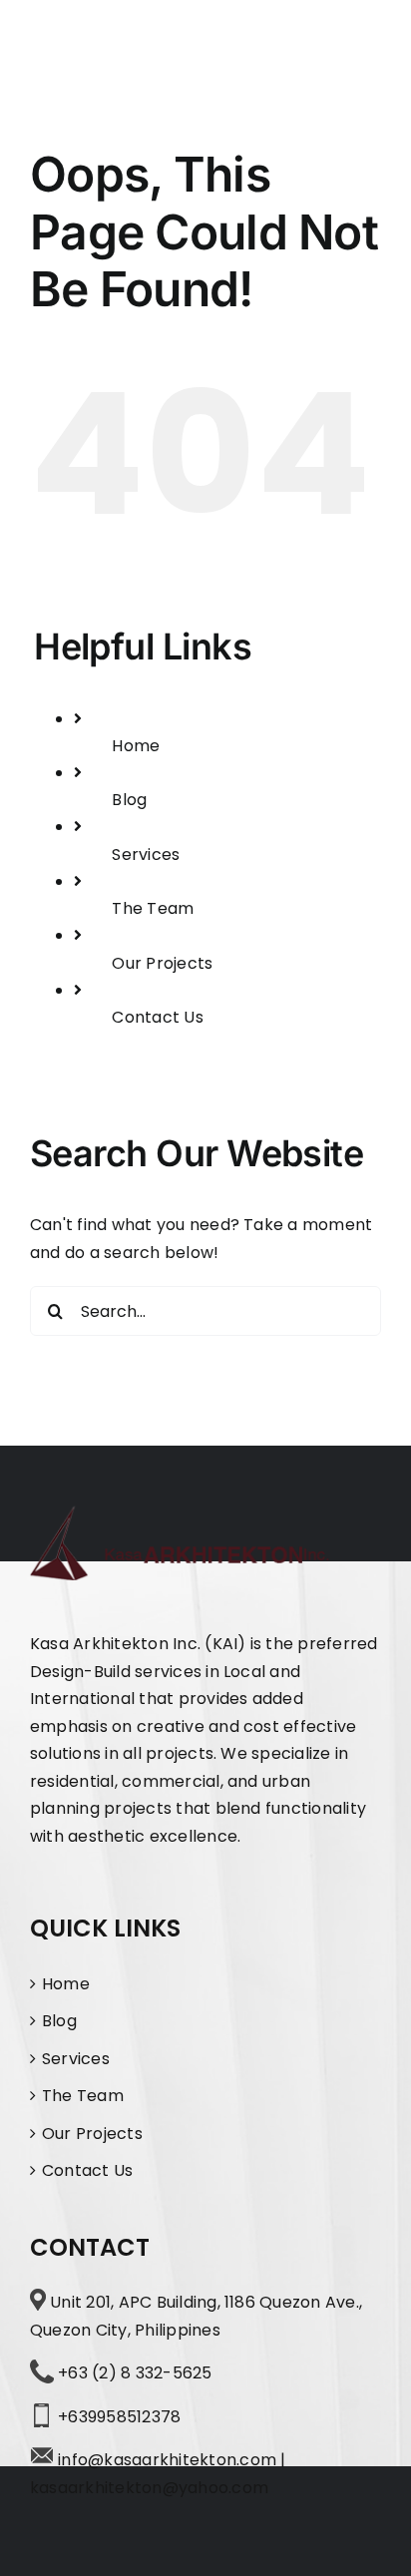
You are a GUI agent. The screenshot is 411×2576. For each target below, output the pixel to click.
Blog (129, 800)
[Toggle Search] (301, 41)
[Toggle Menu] (363, 43)
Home (136, 746)
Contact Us (157, 1017)
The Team (153, 908)
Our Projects (162, 963)
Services (146, 855)
